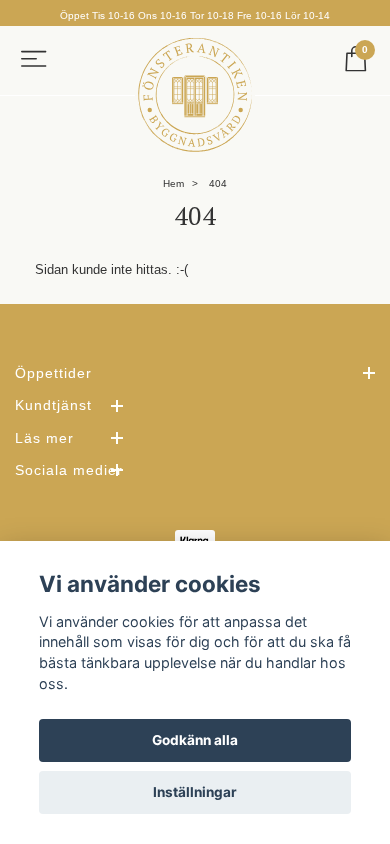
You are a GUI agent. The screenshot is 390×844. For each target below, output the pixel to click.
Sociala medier (69, 470)
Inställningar (195, 792)
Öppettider (53, 373)
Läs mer (44, 438)
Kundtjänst (53, 405)
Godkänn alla (195, 740)
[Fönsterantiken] (195, 95)
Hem (173, 183)
